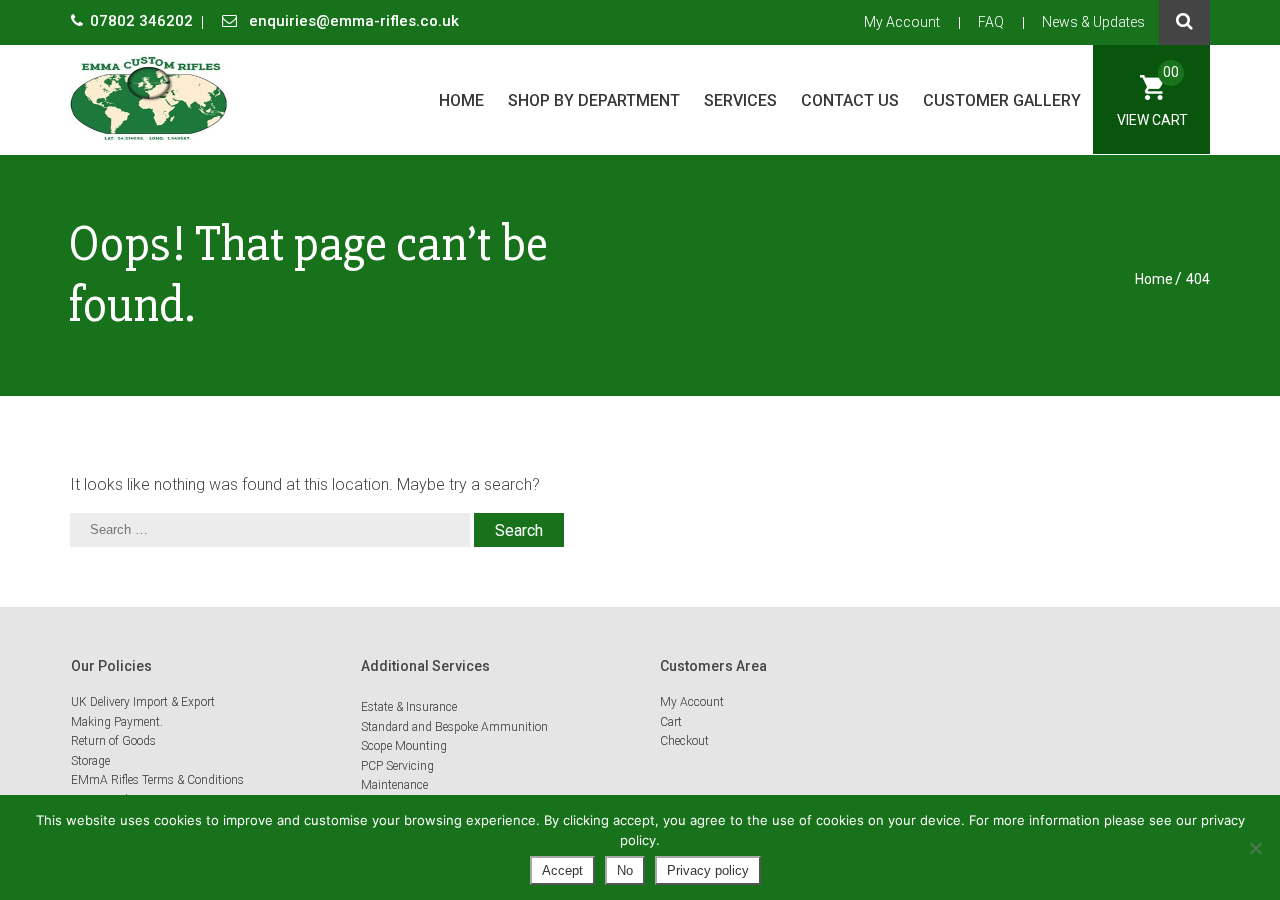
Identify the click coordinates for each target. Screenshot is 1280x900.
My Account (902, 22)
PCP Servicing (397, 766)
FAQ (991, 22)
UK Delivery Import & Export (143, 702)
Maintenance (394, 785)
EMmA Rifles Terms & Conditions (157, 780)
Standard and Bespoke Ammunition (454, 727)
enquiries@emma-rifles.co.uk (352, 21)
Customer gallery (1002, 100)
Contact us (850, 100)
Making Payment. (117, 722)
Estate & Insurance (409, 707)
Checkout (684, 741)
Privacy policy (708, 870)
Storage (90, 761)
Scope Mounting (404, 746)
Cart (671, 722)
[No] (1255, 848)
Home (461, 100)
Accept (562, 870)
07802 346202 (143, 21)
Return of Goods (113, 741)
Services (740, 100)
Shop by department (594, 100)
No (625, 870)
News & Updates (1093, 22)
